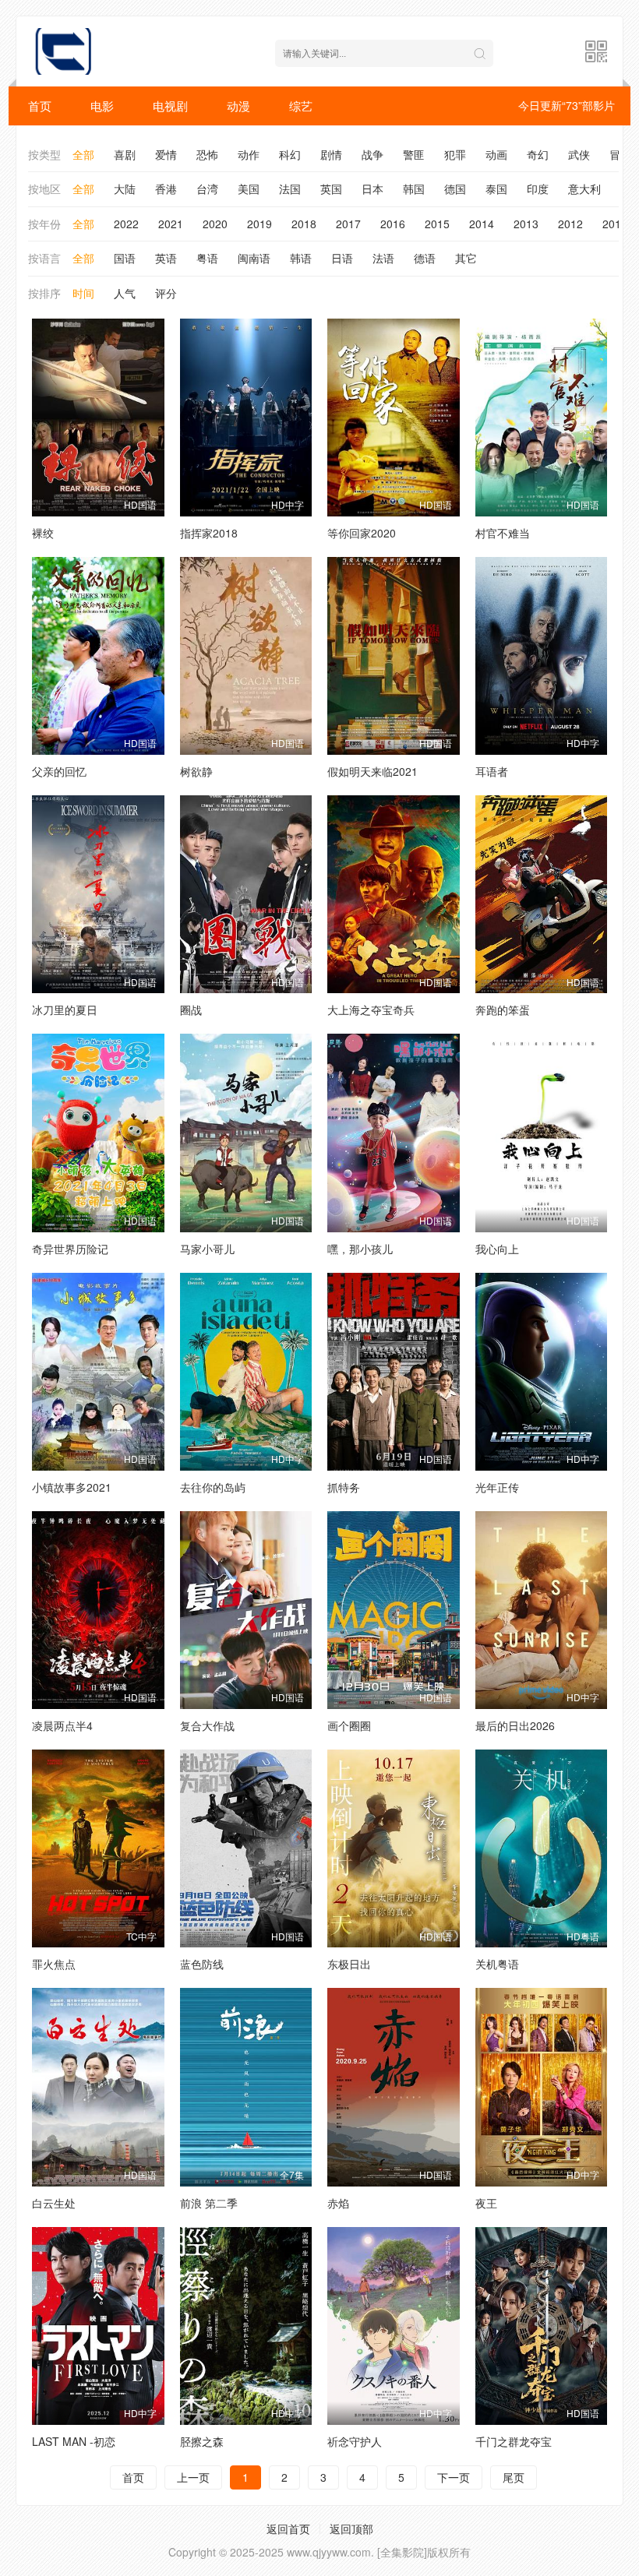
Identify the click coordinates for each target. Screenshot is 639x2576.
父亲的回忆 (59, 771)
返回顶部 (351, 2528)
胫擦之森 (202, 2441)
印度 (538, 189)
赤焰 (338, 2203)
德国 (455, 189)
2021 (171, 224)
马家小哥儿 (207, 1249)
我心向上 (497, 1249)
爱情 (166, 154)
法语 (383, 258)
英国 (331, 189)
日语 (342, 258)
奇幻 (538, 154)
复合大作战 (207, 1725)
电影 (102, 106)
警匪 (414, 154)
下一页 (454, 2477)
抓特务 (344, 1487)
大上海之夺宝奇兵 (371, 1010)
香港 (166, 189)
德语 (425, 258)
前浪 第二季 (209, 2203)
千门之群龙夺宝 (514, 2441)
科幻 (290, 154)
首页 (40, 106)
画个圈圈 (349, 1725)
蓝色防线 (202, 1964)
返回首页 (288, 2528)
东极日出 (349, 1964)
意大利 (584, 189)
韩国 (414, 189)
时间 (83, 293)
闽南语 (254, 258)
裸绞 (43, 533)
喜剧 (125, 154)
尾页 (514, 2477)
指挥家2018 (209, 533)
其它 (466, 258)
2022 (126, 224)
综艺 (301, 106)
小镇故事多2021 (72, 1487)
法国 (290, 189)
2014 (482, 224)
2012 (570, 224)
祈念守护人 (355, 2441)
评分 (166, 293)
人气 (125, 293)
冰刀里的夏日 (65, 1010)
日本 (372, 189)
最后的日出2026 (515, 1725)
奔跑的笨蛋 (503, 1010)
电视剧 (170, 106)
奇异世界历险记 (70, 1249)
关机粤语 (497, 1964)
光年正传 (497, 1487)
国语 (125, 258)
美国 (249, 189)
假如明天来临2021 (372, 771)
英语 (166, 258)
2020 (215, 224)
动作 (249, 154)
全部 (83, 154)
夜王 (486, 2203)
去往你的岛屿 (213, 1487)
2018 (304, 224)
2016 (393, 224)
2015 (437, 224)
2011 (615, 224)
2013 (526, 224)
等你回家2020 (362, 533)
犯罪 (455, 154)
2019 (259, 224)
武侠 (579, 154)
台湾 (207, 189)
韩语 (301, 258)
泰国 (496, 189)
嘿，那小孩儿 (360, 1249)
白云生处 (54, 2203)
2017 (348, 224)
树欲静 (196, 771)
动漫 (238, 106)
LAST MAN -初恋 (74, 2441)
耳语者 (492, 771)
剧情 (331, 154)
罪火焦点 (54, 1964)
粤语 (207, 258)
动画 (496, 154)
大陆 (125, 189)
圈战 (191, 1010)
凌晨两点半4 (62, 1725)
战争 (372, 154)
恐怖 (207, 154)
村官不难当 (503, 533)
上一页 (193, 2477)
